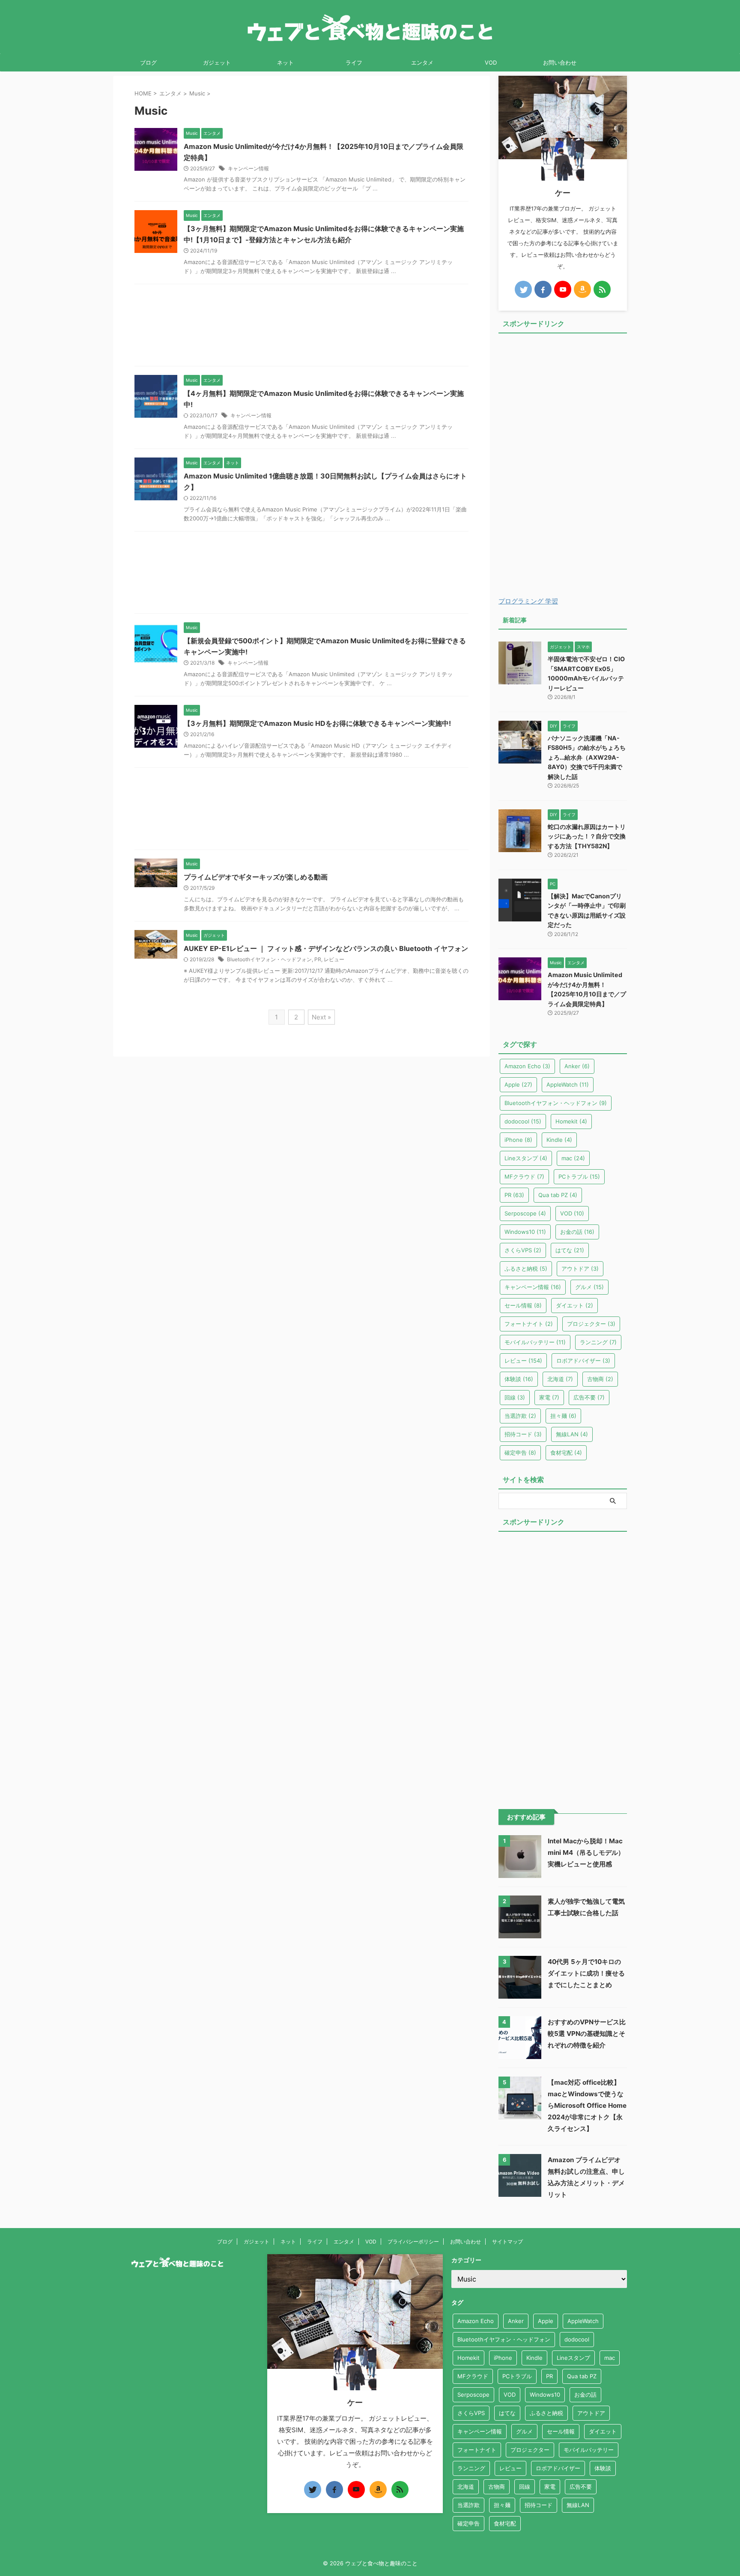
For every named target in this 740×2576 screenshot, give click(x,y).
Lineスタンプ (526, 1158)
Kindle (559, 1140)
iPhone (518, 1140)
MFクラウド (524, 1177)
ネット (285, 62)
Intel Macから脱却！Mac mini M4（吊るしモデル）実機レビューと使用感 (586, 1853)
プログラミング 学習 (528, 601)
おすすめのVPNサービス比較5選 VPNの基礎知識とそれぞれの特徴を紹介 (587, 2034)
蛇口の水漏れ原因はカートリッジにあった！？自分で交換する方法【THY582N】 (587, 836)
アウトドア (580, 1269)
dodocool (523, 1121)
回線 (515, 1397)
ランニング (598, 1342)
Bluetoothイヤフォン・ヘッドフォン (269, 959)
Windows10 (525, 1232)
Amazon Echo (527, 1066)
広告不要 (589, 1397)
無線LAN (572, 1434)
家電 (549, 1397)
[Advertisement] (301, 327)
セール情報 (523, 1305)
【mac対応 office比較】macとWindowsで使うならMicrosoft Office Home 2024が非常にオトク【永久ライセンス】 (587, 2105)
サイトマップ (507, 2242)
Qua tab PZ (558, 1195)
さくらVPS (523, 1250)
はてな (570, 1250)
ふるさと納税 (526, 1269)
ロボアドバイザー (583, 1361)
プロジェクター (591, 1324)
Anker (577, 1066)
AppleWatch (568, 1084)
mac (573, 1158)
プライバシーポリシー (413, 2242)
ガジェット (217, 62)
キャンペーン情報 (248, 168)
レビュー (334, 959)
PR (318, 959)
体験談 (519, 1379)
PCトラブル (579, 1177)
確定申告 (520, 1453)
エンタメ (422, 62)
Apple (518, 1084)
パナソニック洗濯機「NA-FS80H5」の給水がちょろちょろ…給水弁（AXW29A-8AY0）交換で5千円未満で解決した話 (587, 757)
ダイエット (574, 1305)
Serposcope (525, 1213)
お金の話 (577, 1232)
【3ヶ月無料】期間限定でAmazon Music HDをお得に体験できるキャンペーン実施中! (317, 723)
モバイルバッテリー (535, 1342)
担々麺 (563, 1416)
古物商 (600, 1379)
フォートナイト (529, 1324)
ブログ (148, 62)
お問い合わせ (560, 62)
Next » (321, 1017)
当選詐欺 (520, 1416)
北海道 (560, 1379)
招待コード (523, 1434)
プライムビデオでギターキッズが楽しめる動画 (256, 877)
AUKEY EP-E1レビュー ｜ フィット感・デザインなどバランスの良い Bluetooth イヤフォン (326, 948)
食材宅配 (566, 1453)
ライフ (354, 62)
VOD (491, 62)
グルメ (589, 1287)
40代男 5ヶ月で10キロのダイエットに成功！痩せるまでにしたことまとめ (586, 1973)
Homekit (571, 1121)
